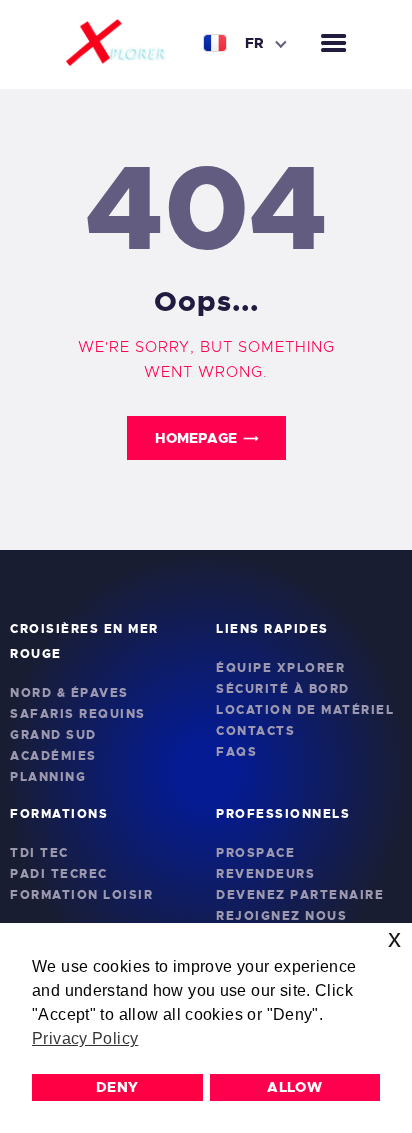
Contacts (255, 731)
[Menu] (333, 44)
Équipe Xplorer (280, 668)
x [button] (394, 938)
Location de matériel (305, 710)
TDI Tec (39, 853)
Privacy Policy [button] (85, 1038)
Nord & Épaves (69, 693)
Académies (53, 756)
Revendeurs (265, 874)
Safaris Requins (78, 714)
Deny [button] (117, 1087)
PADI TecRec (59, 874)
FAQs (236, 752)
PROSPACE (255, 853)
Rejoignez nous (281, 916)
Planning (48, 777)
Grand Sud (53, 735)
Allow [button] (294, 1087)
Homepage (196, 438)
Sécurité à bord (283, 689)
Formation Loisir (81, 895)
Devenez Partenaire (300, 895)
